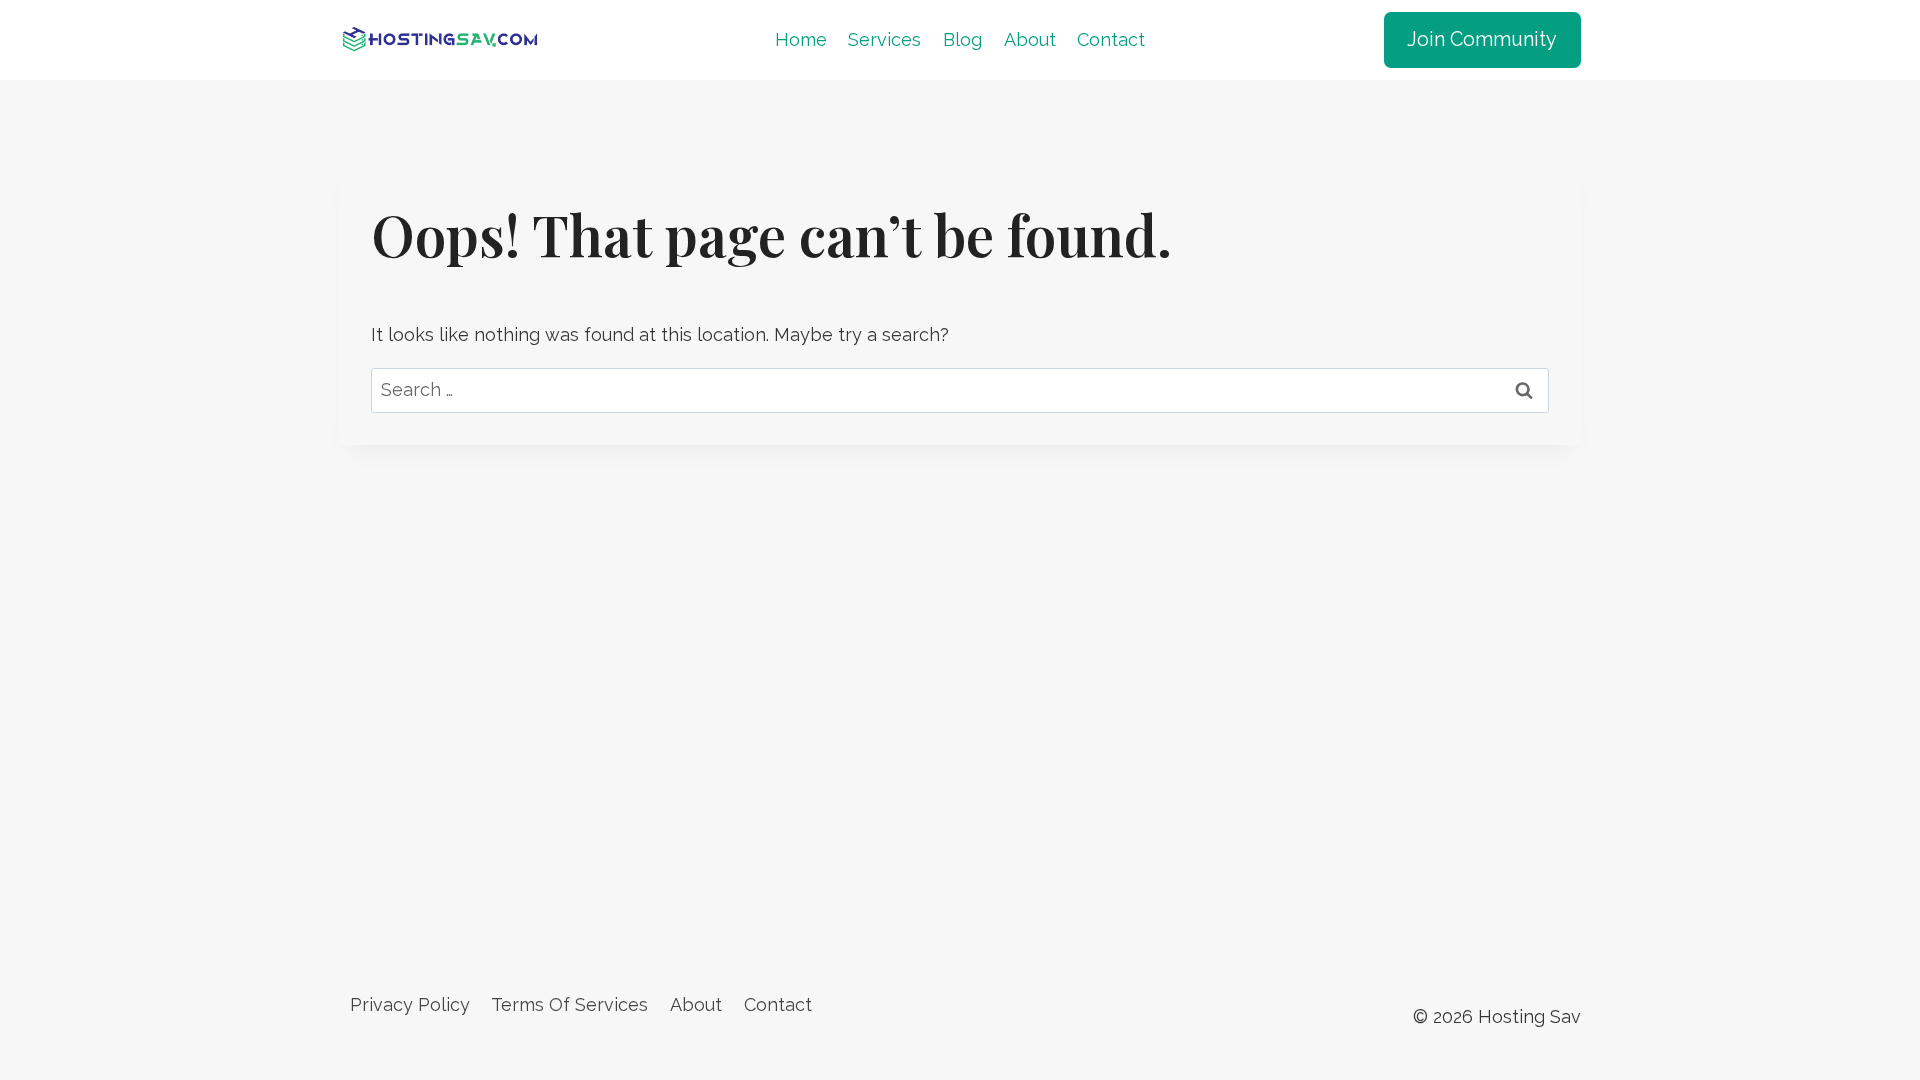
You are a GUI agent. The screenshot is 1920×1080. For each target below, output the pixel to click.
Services (884, 39)
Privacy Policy (410, 1004)
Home (801, 39)
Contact (1111, 39)
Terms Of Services (569, 1004)
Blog (962, 39)
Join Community (1482, 39)
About (1030, 39)
